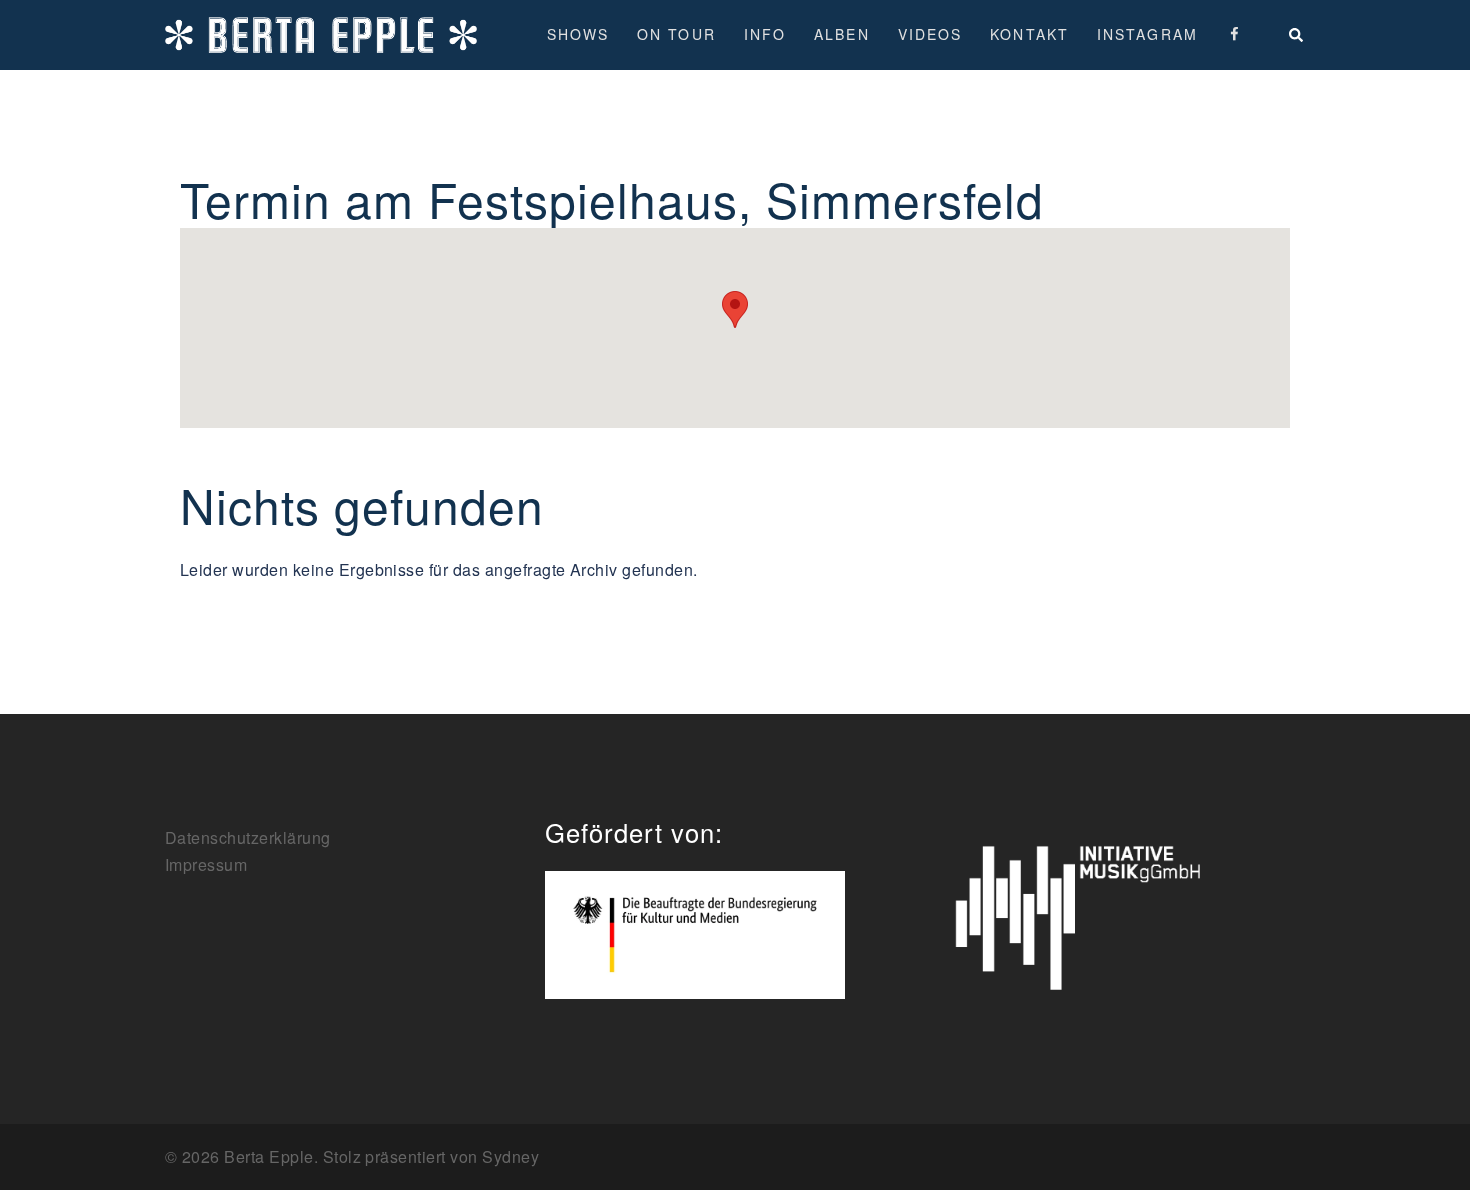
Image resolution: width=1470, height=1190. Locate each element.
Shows (578, 34)
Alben (842, 34)
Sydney (510, 1156)
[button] (1297, 34)
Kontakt (1029, 34)
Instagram (1147, 34)
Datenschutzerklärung (248, 837)
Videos (930, 34)
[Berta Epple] (321, 32)
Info (765, 34)
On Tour (676, 34)
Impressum (206, 864)
